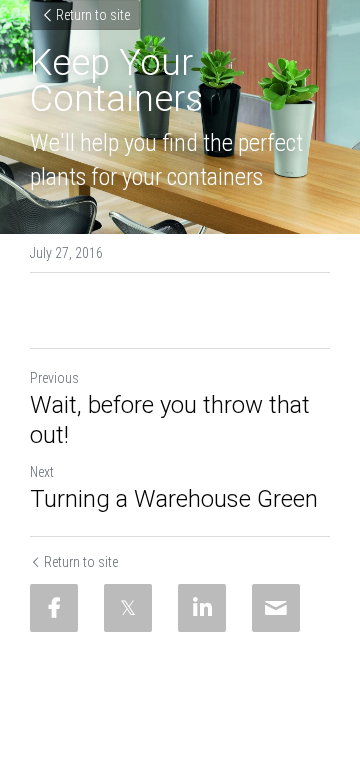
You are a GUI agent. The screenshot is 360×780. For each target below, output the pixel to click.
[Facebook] (54, 608)
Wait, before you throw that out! (170, 420)
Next (42, 472)
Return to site (93, 15)
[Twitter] (128, 608)
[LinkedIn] (202, 608)
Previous (54, 378)
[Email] (276, 608)
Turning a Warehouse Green (174, 499)
